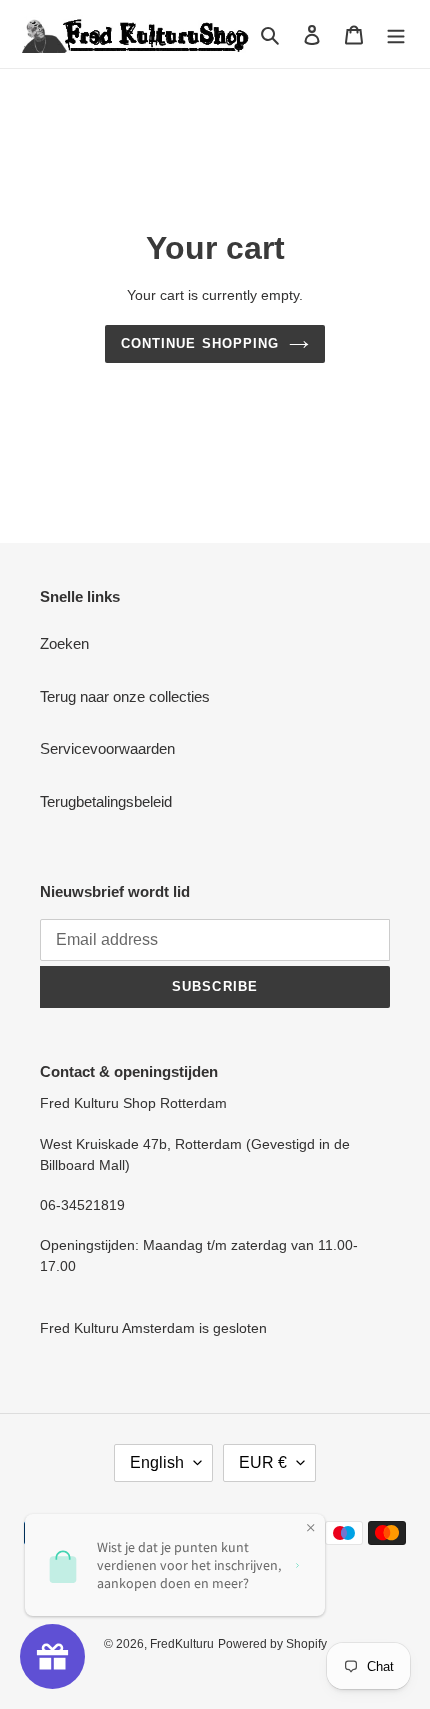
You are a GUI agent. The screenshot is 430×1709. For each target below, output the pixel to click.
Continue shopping (200, 343)
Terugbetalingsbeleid (106, 801)
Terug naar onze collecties (125, 696)
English (157, 1462)
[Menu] (396, 34)
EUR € (263, 1462)
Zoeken (64, 643)
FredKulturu (182, 1644)
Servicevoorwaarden (107, 748)
